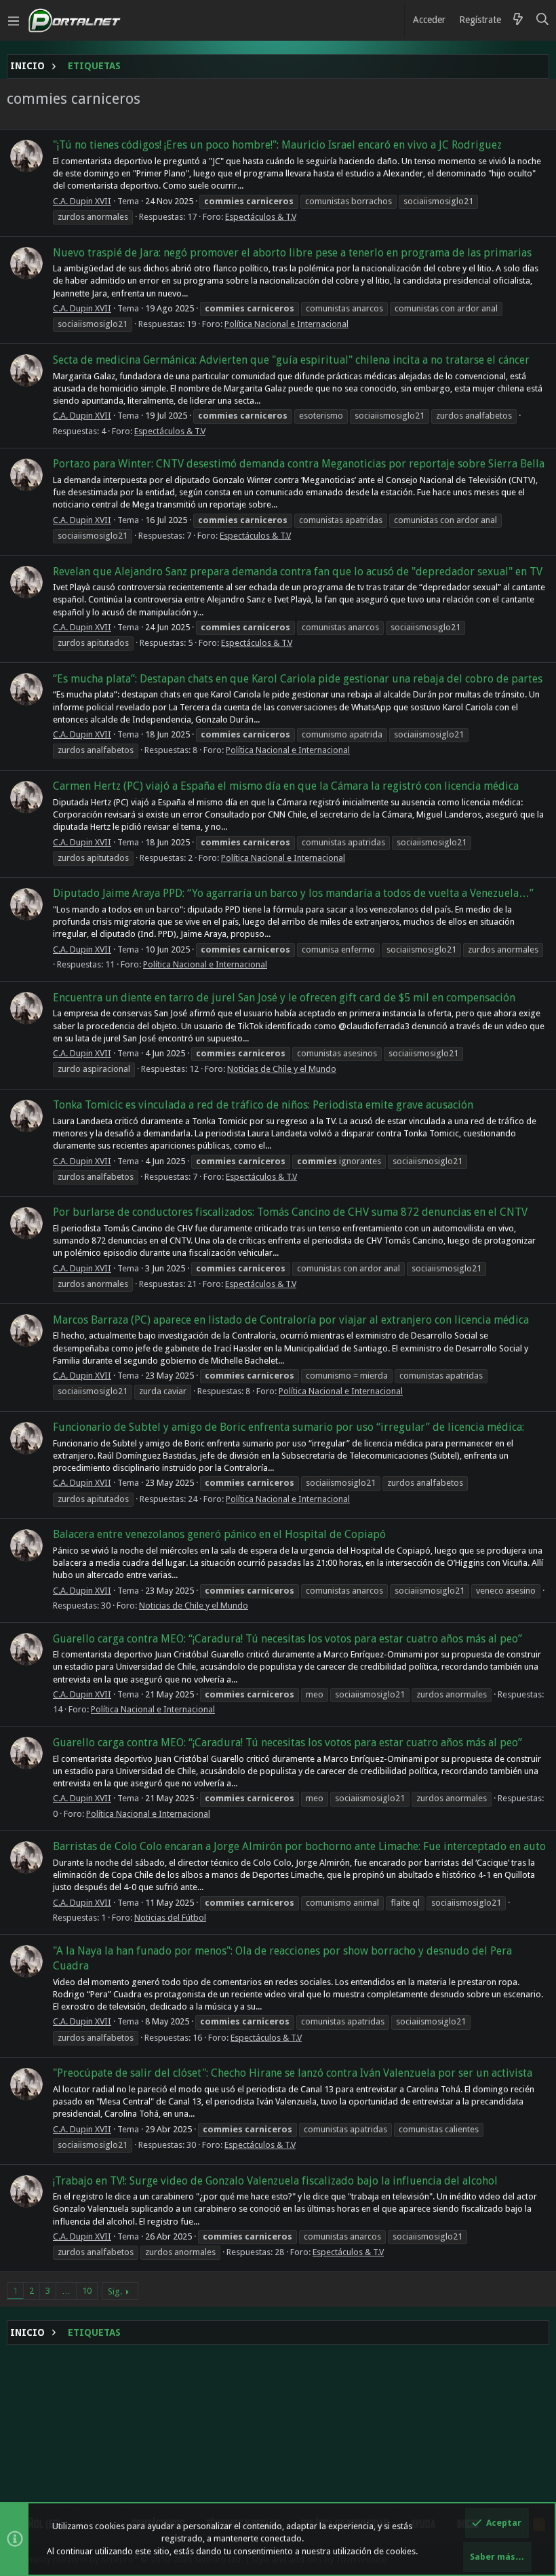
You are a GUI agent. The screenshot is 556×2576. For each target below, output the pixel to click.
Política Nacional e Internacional (286, 324)
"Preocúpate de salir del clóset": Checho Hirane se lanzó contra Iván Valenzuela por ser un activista (293, 2073)
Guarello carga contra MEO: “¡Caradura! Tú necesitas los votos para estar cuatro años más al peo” (287, 1639)
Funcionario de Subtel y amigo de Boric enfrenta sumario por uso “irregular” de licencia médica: (289, 1427)
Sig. (115, 2291)
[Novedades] (518, 20)
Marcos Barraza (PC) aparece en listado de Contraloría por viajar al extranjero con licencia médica (291, 1320)
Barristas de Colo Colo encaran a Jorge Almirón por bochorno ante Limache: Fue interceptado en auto (299, 1846)
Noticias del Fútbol (170, 1918)
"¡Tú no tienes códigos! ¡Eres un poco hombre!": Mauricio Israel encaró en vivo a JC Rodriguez (277, 145)
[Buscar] (543, 20)
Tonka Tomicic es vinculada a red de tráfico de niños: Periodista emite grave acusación (263, 1105)
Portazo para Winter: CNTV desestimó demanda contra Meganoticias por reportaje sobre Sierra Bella (299, 464)
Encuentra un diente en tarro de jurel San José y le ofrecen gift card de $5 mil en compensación (284, 998)
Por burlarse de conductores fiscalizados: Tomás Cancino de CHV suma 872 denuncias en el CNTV (290, 1212)
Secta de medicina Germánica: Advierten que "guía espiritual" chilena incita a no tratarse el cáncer (291, 360)
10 (87, 2291)
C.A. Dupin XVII (82, 201)
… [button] (66, 2291)
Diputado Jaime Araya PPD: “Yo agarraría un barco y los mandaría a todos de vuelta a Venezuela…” (293, 893)
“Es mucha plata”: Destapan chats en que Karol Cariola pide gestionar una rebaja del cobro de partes (298, 679)
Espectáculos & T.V (261, 217)
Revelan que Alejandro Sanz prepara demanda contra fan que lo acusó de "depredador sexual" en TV (298, 572)
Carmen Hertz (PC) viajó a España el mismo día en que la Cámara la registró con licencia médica (286, 786)
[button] (14, 20)
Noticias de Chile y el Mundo (282, 1069)
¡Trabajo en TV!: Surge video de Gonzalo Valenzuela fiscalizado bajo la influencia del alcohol (275, 2181)
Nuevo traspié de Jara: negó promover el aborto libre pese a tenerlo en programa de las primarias (292, 253)
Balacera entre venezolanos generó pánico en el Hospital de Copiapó (219, 1534)
